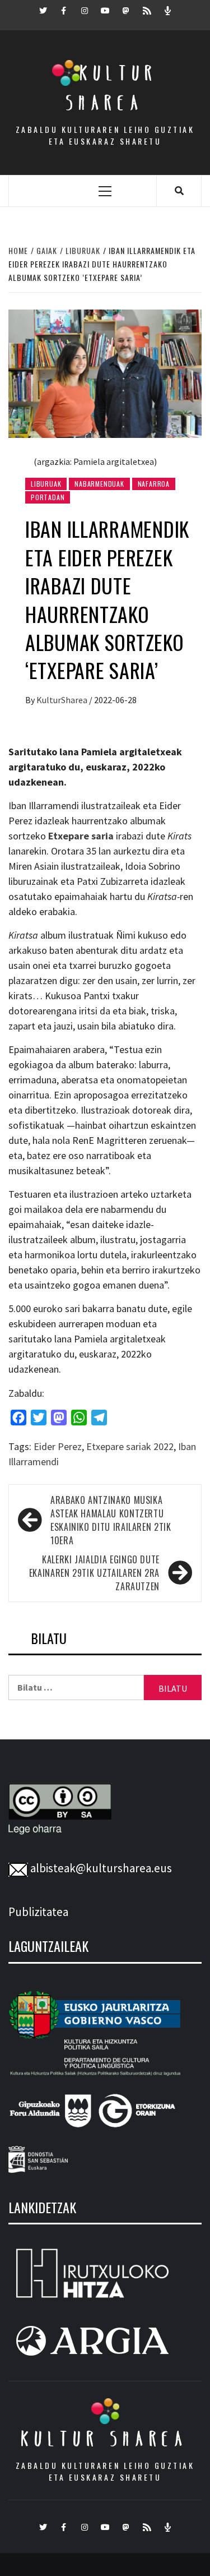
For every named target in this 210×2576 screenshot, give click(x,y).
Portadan (48, 497)
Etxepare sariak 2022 (130, 1446)
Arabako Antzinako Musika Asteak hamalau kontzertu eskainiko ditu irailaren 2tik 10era (111, 1520)
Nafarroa (154, 484)
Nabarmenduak (99, 484)
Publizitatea (38, 1912)
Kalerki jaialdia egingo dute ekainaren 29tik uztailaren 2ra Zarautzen (94, 1573)
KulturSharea (63, 700)
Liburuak (46, 484)
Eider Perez (58, 1446)
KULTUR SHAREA (105, 2439)
